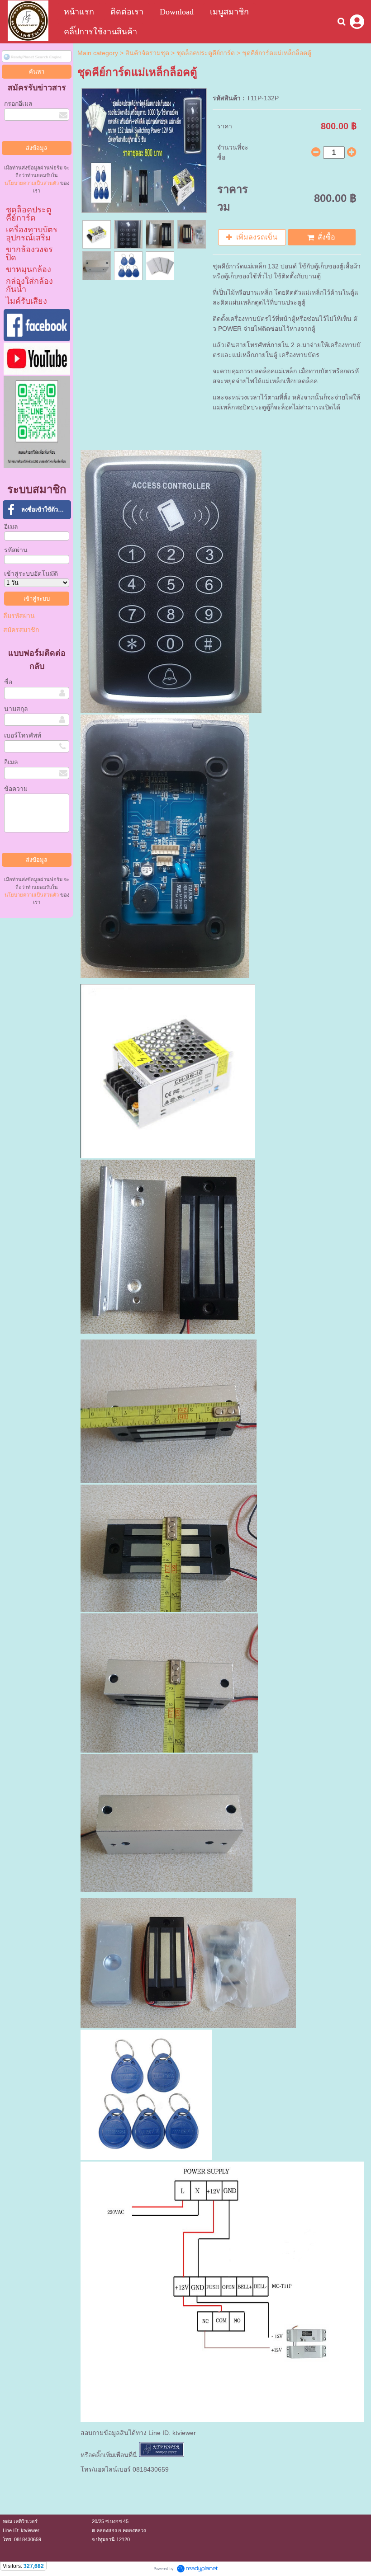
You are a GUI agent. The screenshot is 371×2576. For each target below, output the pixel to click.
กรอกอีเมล (18, 103)
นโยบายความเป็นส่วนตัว (32, 183)
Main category (98, 53)
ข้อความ (16, 789)
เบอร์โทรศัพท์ (23, 735)
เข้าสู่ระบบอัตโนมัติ (31, 573)
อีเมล (11, 526)
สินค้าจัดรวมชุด (147, 53)
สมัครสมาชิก (21, 630)
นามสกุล (16, 709)
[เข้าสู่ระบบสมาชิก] (357, 22)
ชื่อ (8, 682)
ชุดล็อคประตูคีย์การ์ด (206, 53)
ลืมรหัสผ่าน (19, 616)
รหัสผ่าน (16, 550)
